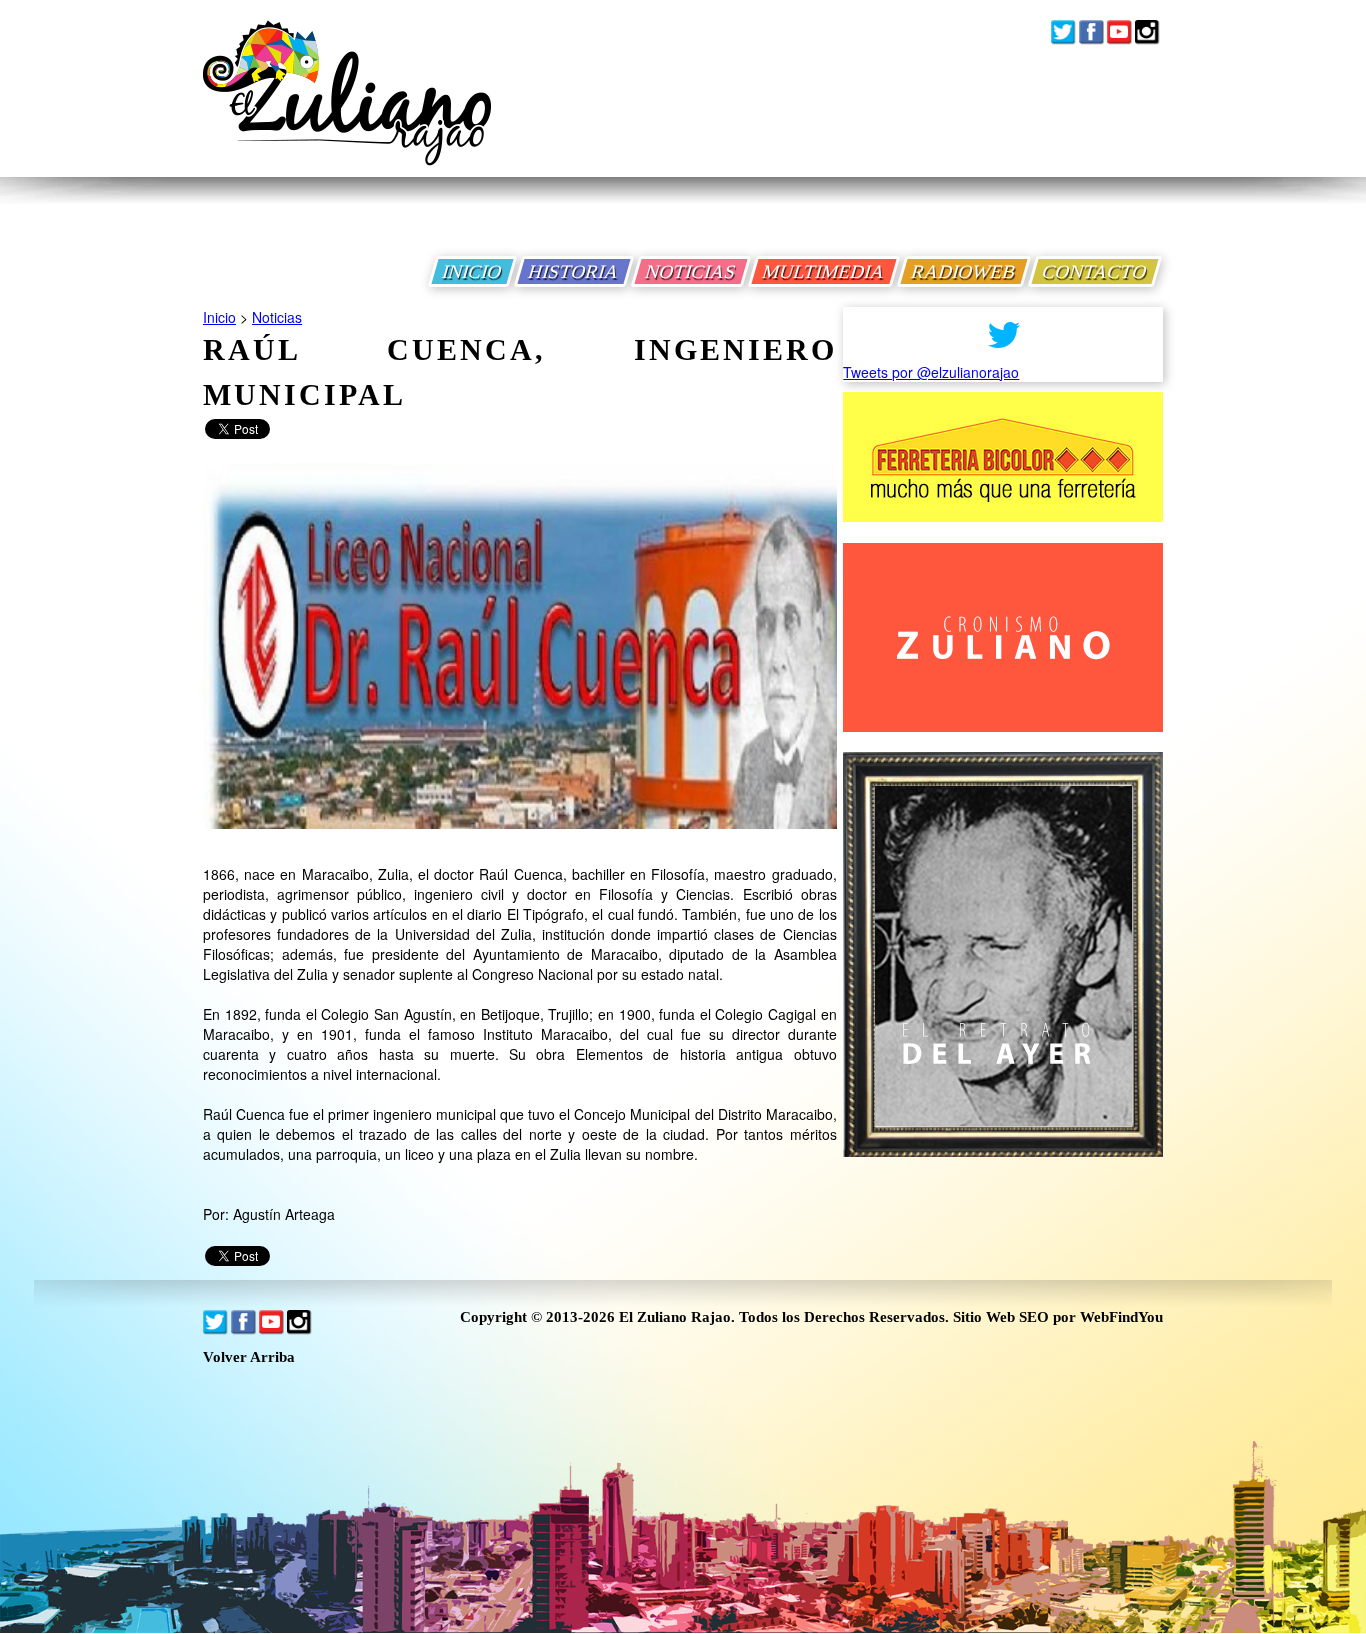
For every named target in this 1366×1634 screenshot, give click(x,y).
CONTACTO (1095, 271)
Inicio (219, 317)
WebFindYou (1121, 1317)
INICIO (472, 271)
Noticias (277, 317)
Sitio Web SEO (1001, 1317)
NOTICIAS (691, 271)
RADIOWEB (964, 271)
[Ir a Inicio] (347, 108)
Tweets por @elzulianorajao (931, 372)
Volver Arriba (249, 1357)
